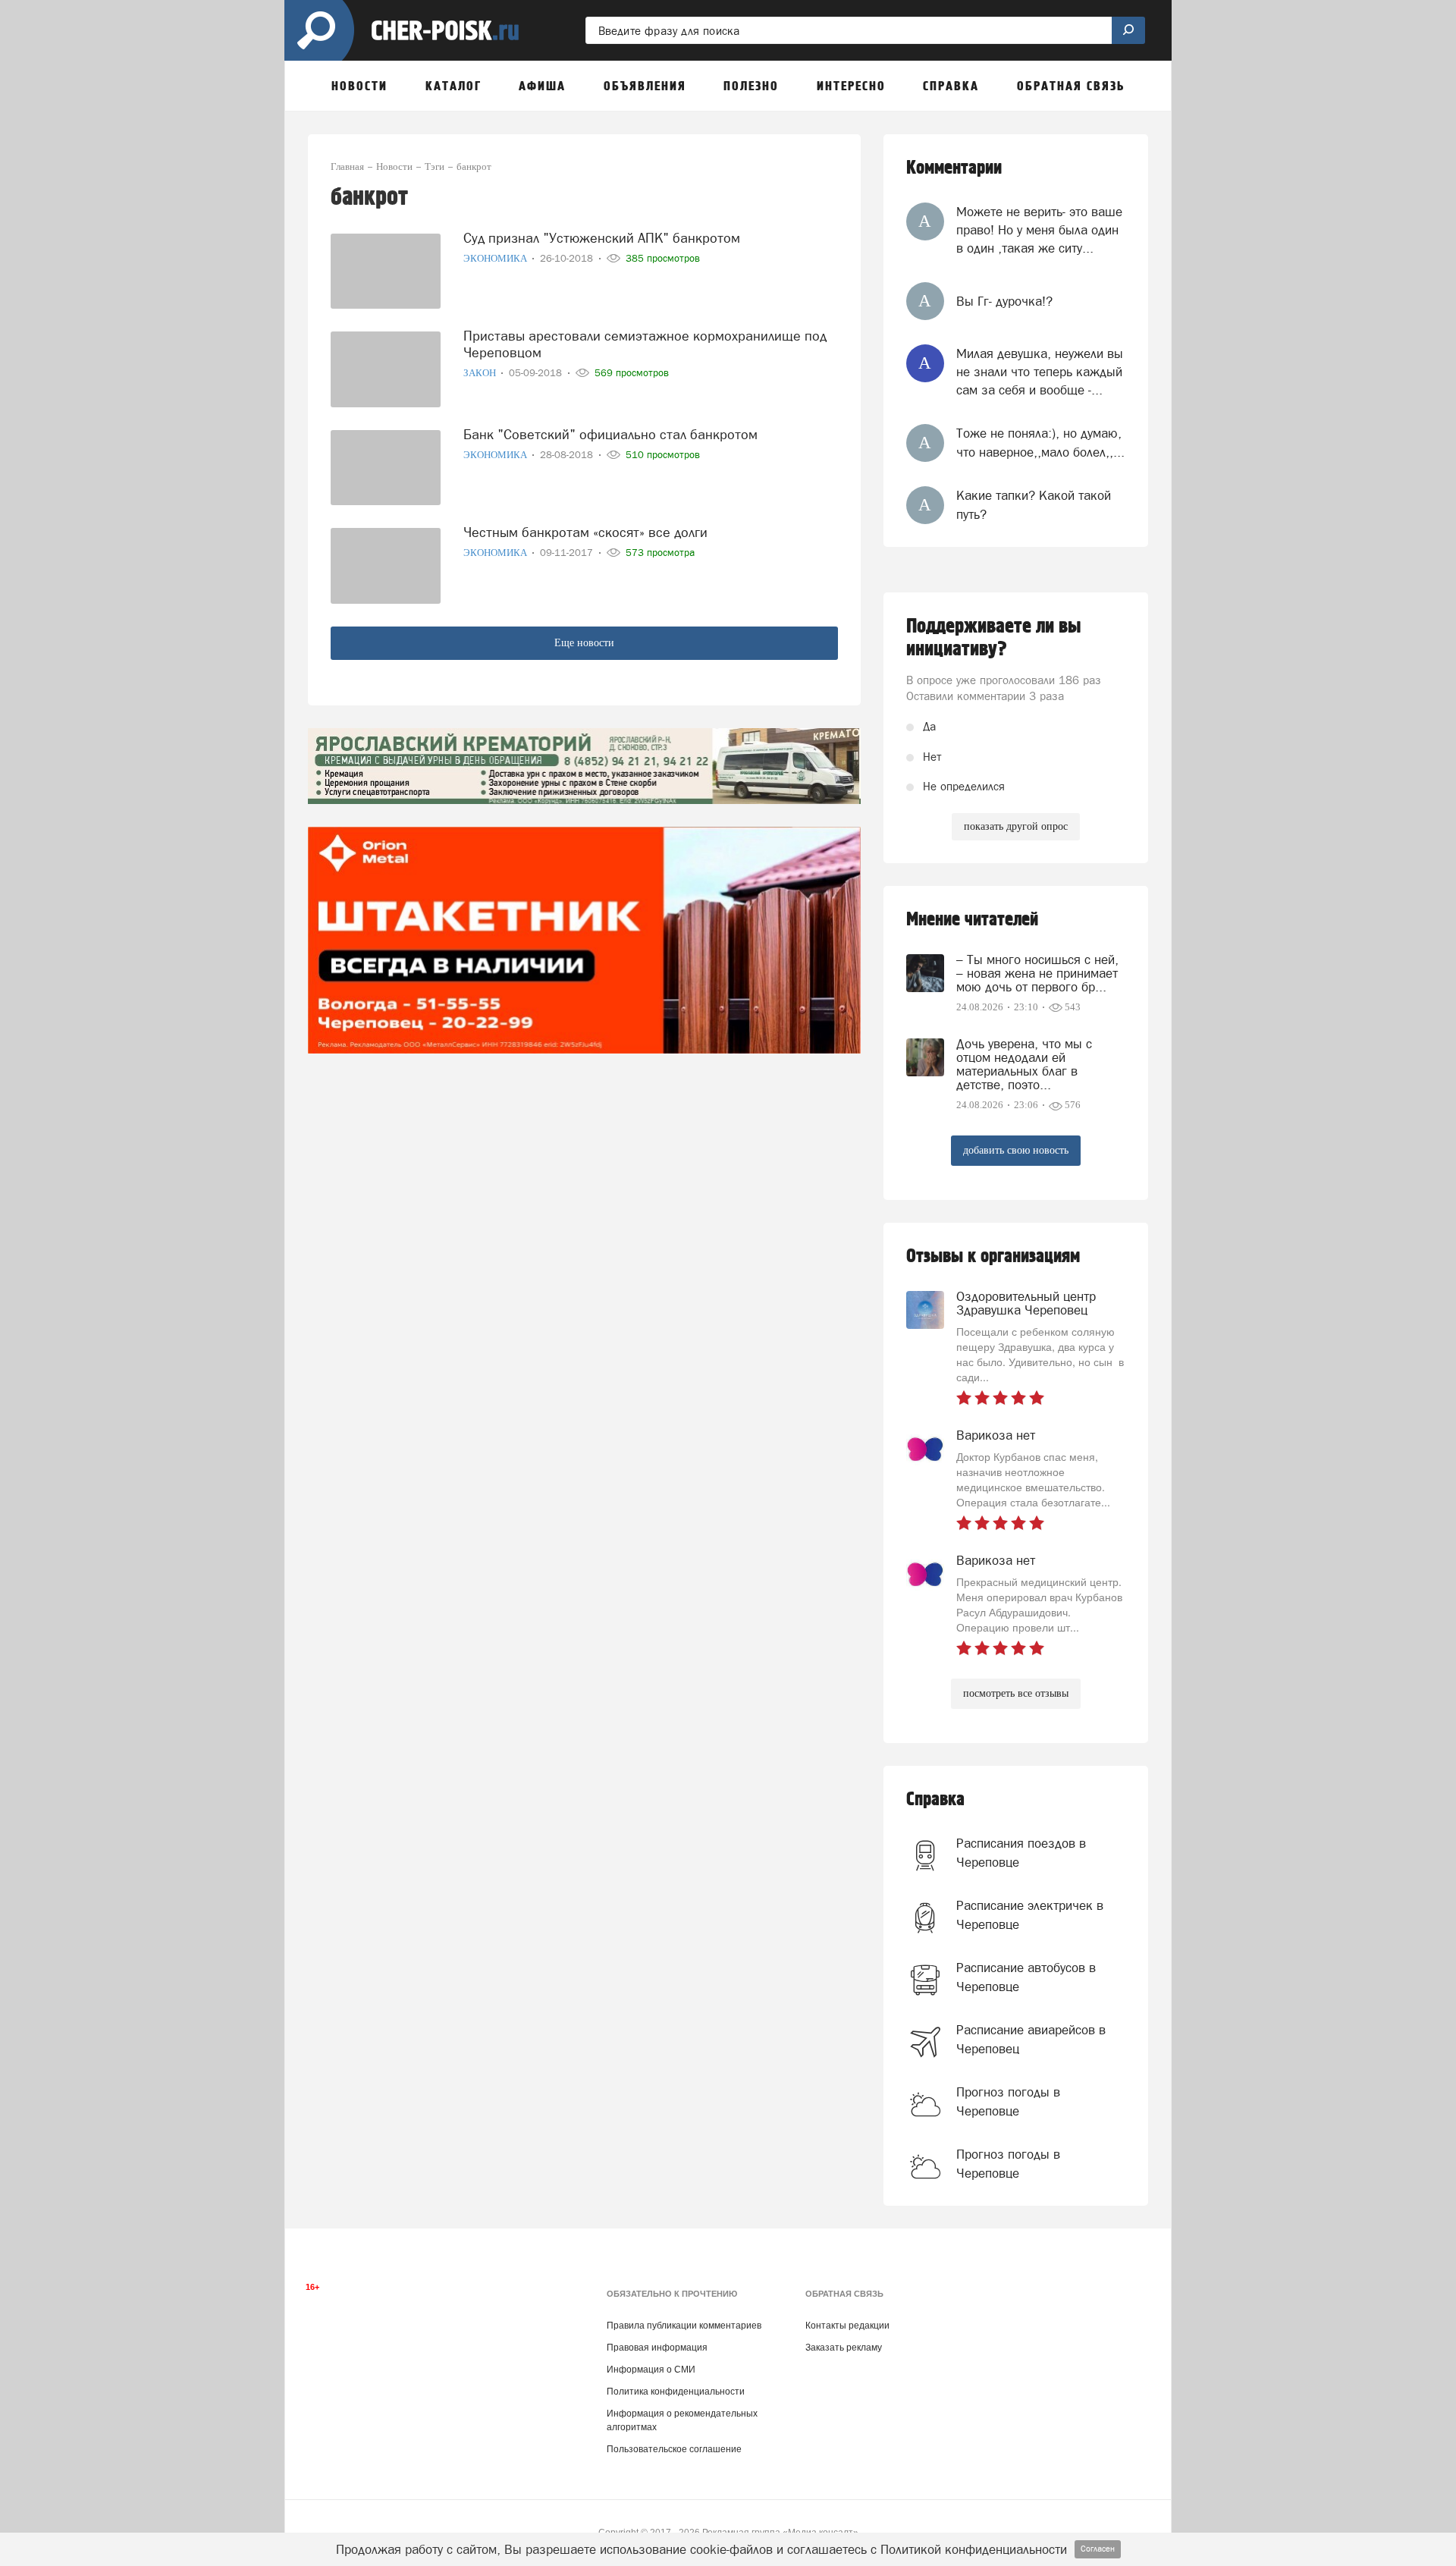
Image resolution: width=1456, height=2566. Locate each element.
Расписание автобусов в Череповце (1026, 1977)
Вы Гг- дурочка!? (1004, 301)
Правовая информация (657, 2348)
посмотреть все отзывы (1016, 1693)
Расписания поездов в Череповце (1021, 1852)
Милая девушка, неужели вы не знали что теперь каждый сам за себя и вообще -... (1040, 372)
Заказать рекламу (844, 2348)
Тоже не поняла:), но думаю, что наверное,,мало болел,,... (1040, 442)
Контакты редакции (847, 2326)
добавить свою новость (1016, 1150)
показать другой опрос (1016, 826)
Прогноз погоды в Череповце (1008, 2101)
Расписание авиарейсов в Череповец (1031, 2039)
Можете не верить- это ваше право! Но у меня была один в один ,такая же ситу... (1039, 230)
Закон (481, 373)
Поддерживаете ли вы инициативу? (994, 638)
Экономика (496, 258)
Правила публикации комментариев (684, 2326)
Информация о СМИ (651, 2370)
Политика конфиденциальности (676, 2392)
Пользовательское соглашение (674, 2449)
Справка (935, 1800)
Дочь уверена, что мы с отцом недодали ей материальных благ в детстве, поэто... (1024, 1064)
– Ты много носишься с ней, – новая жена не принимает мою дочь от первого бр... (1037, 973)
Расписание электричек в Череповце (1030, 1914)
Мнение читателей (972, 920)
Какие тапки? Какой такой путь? (1034, 504)
